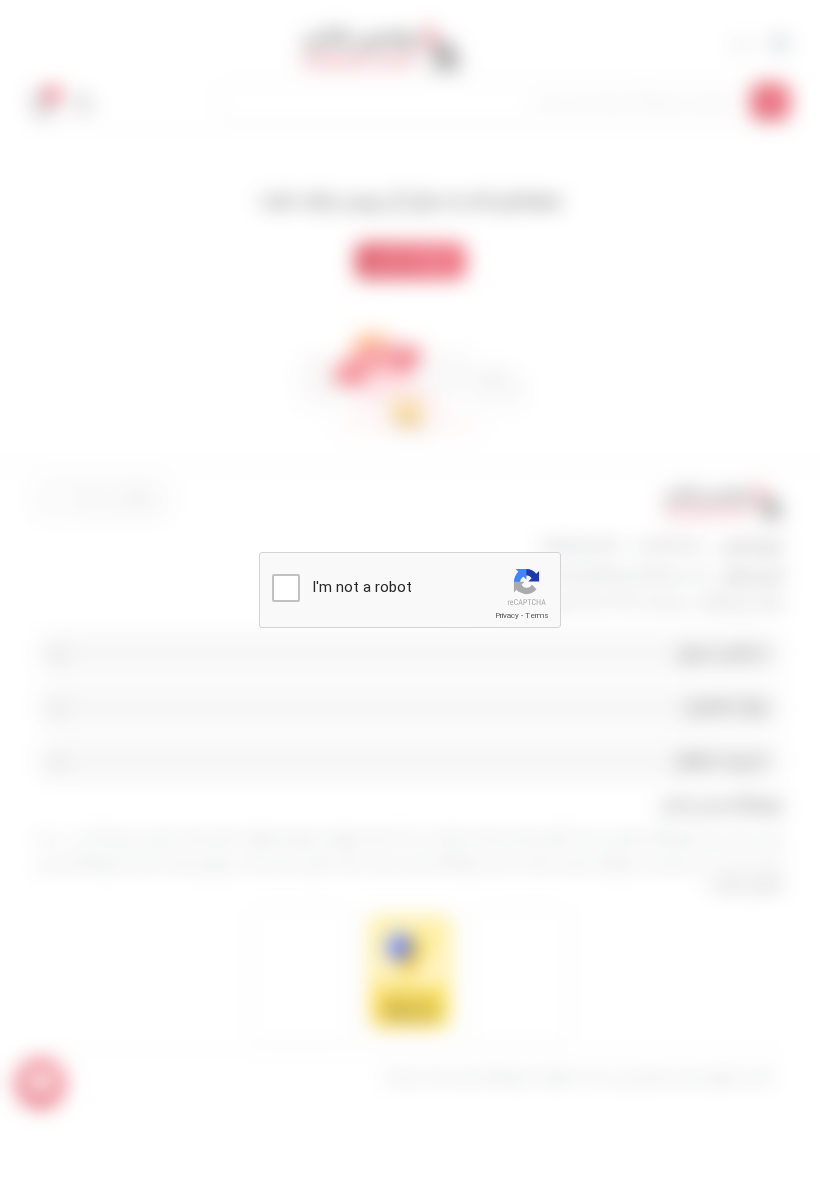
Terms (537, 615)
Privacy (507, 615)
